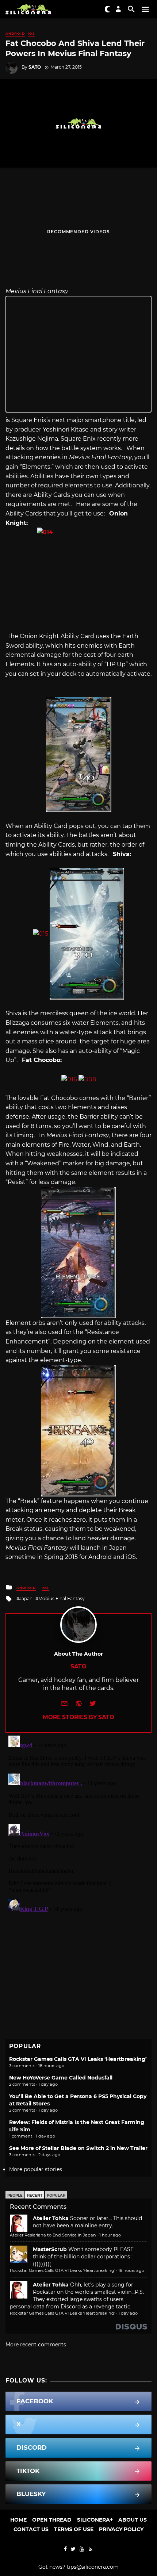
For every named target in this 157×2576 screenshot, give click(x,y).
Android (15, 33)
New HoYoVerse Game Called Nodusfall (61, 2078)
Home (18, 2520)
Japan (26, 1598)
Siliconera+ (95, 2520)
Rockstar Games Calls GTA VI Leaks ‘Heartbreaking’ (78, 2059)
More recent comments (36, 2345)
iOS (31, 33)
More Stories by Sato (78, 1717)
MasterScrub (50, 2249)
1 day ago (128, 2313)
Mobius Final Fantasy (62, 1598)
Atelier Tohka (51, 2218)
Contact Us (31, 2529)
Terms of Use (74, 2529)
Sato (35, 67)
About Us (133, 2520)
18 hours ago (131, 2270)
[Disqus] (78, 1824)
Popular (56, 2195)
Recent (35, 2195)
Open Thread (52, 2520)
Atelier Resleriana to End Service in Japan (53, 2235)
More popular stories (36, 2169)
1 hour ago (110, 2235)
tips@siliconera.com (93, 2567)
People (15, 2195)
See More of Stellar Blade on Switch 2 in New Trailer (78, 2148)
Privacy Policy (121, 2529)
